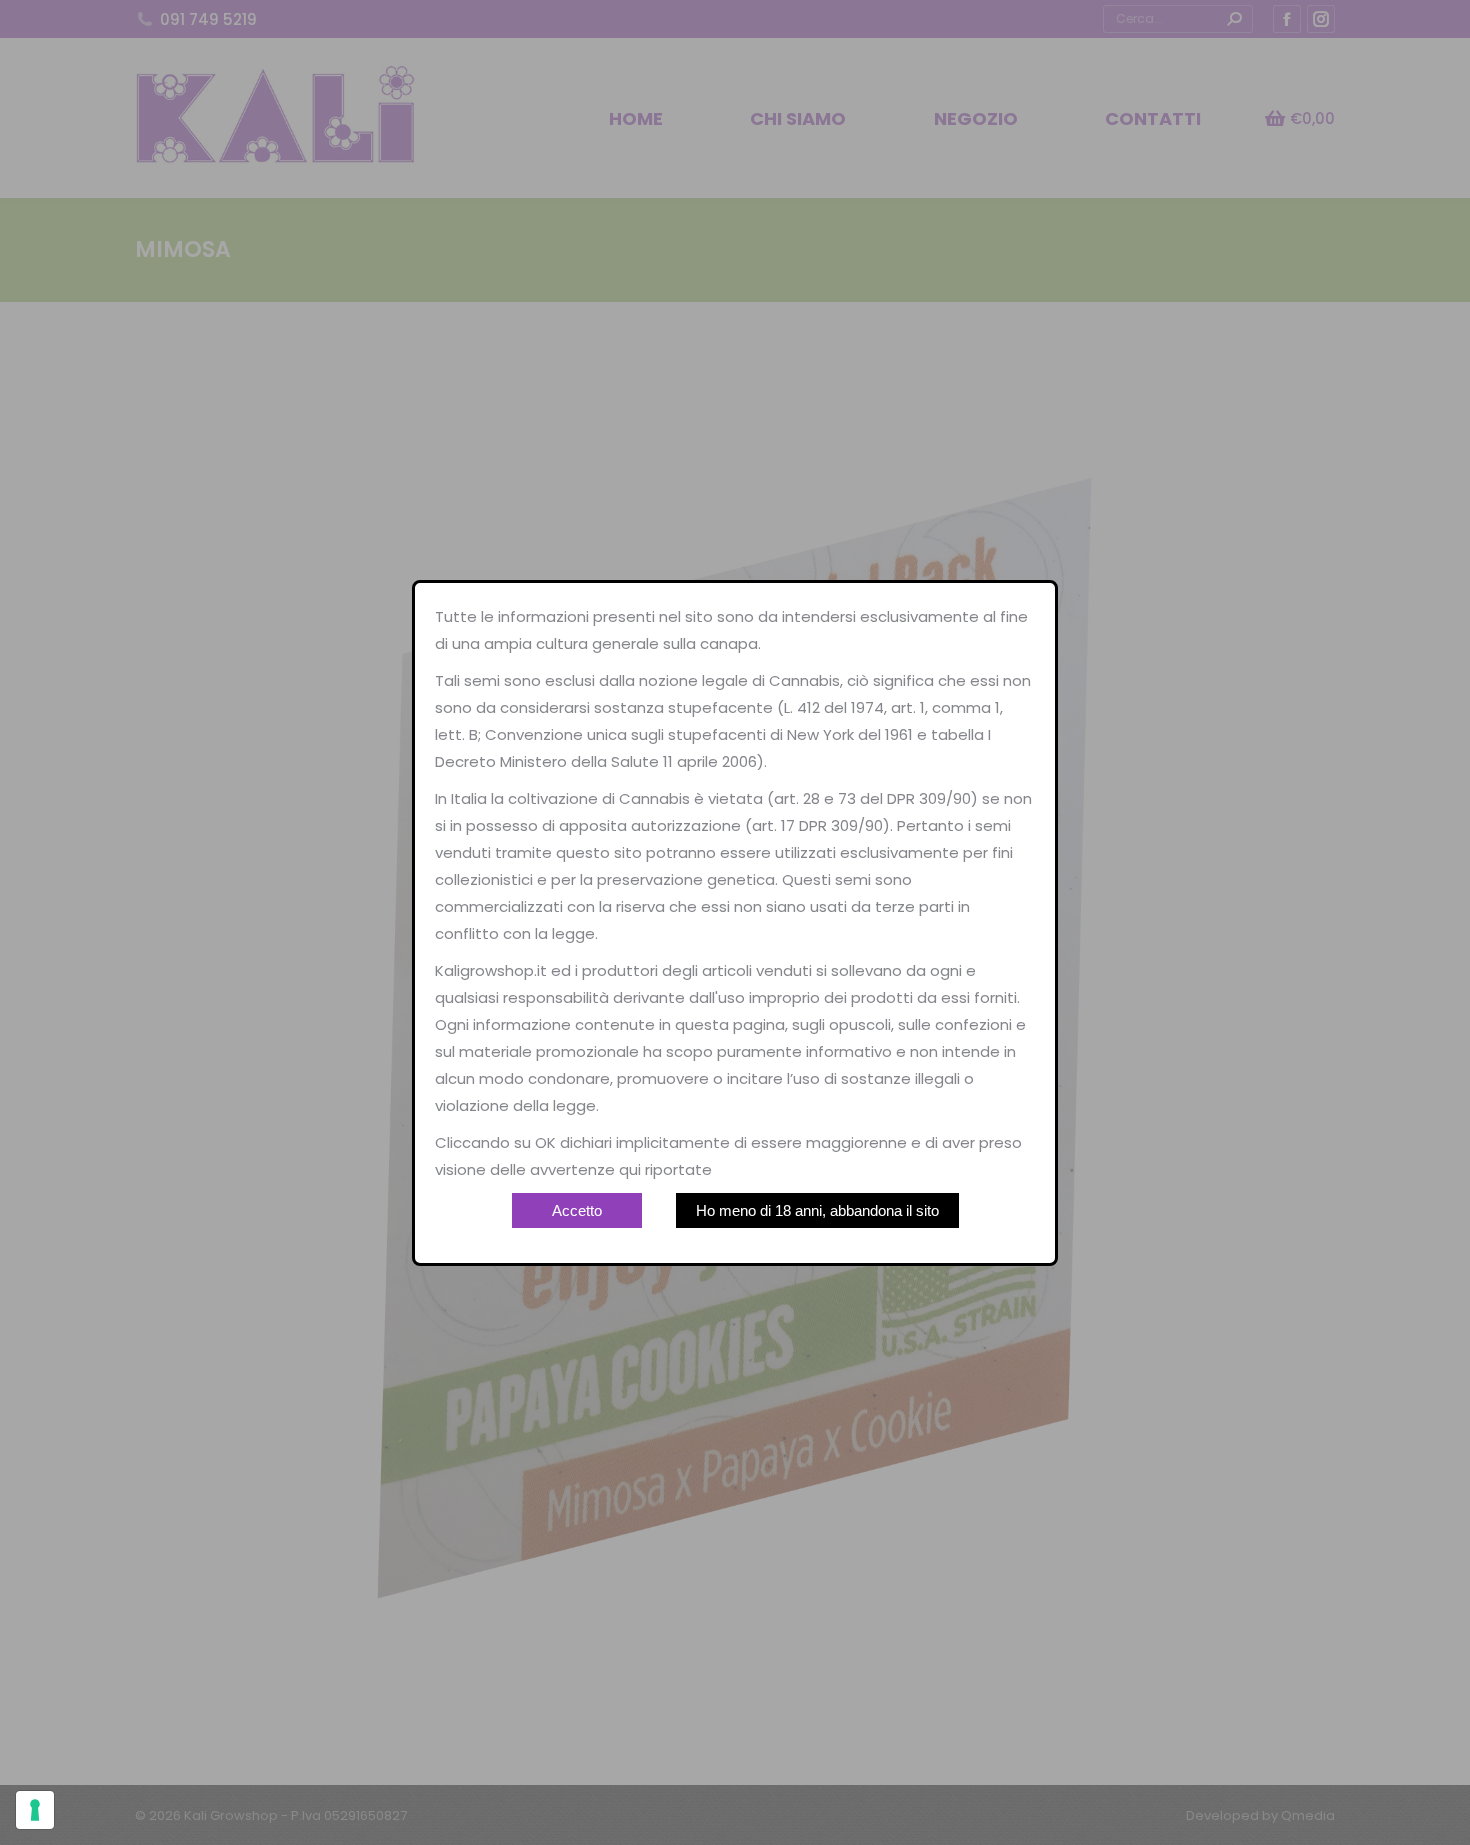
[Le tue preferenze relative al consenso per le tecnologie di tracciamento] (35, 1810)
